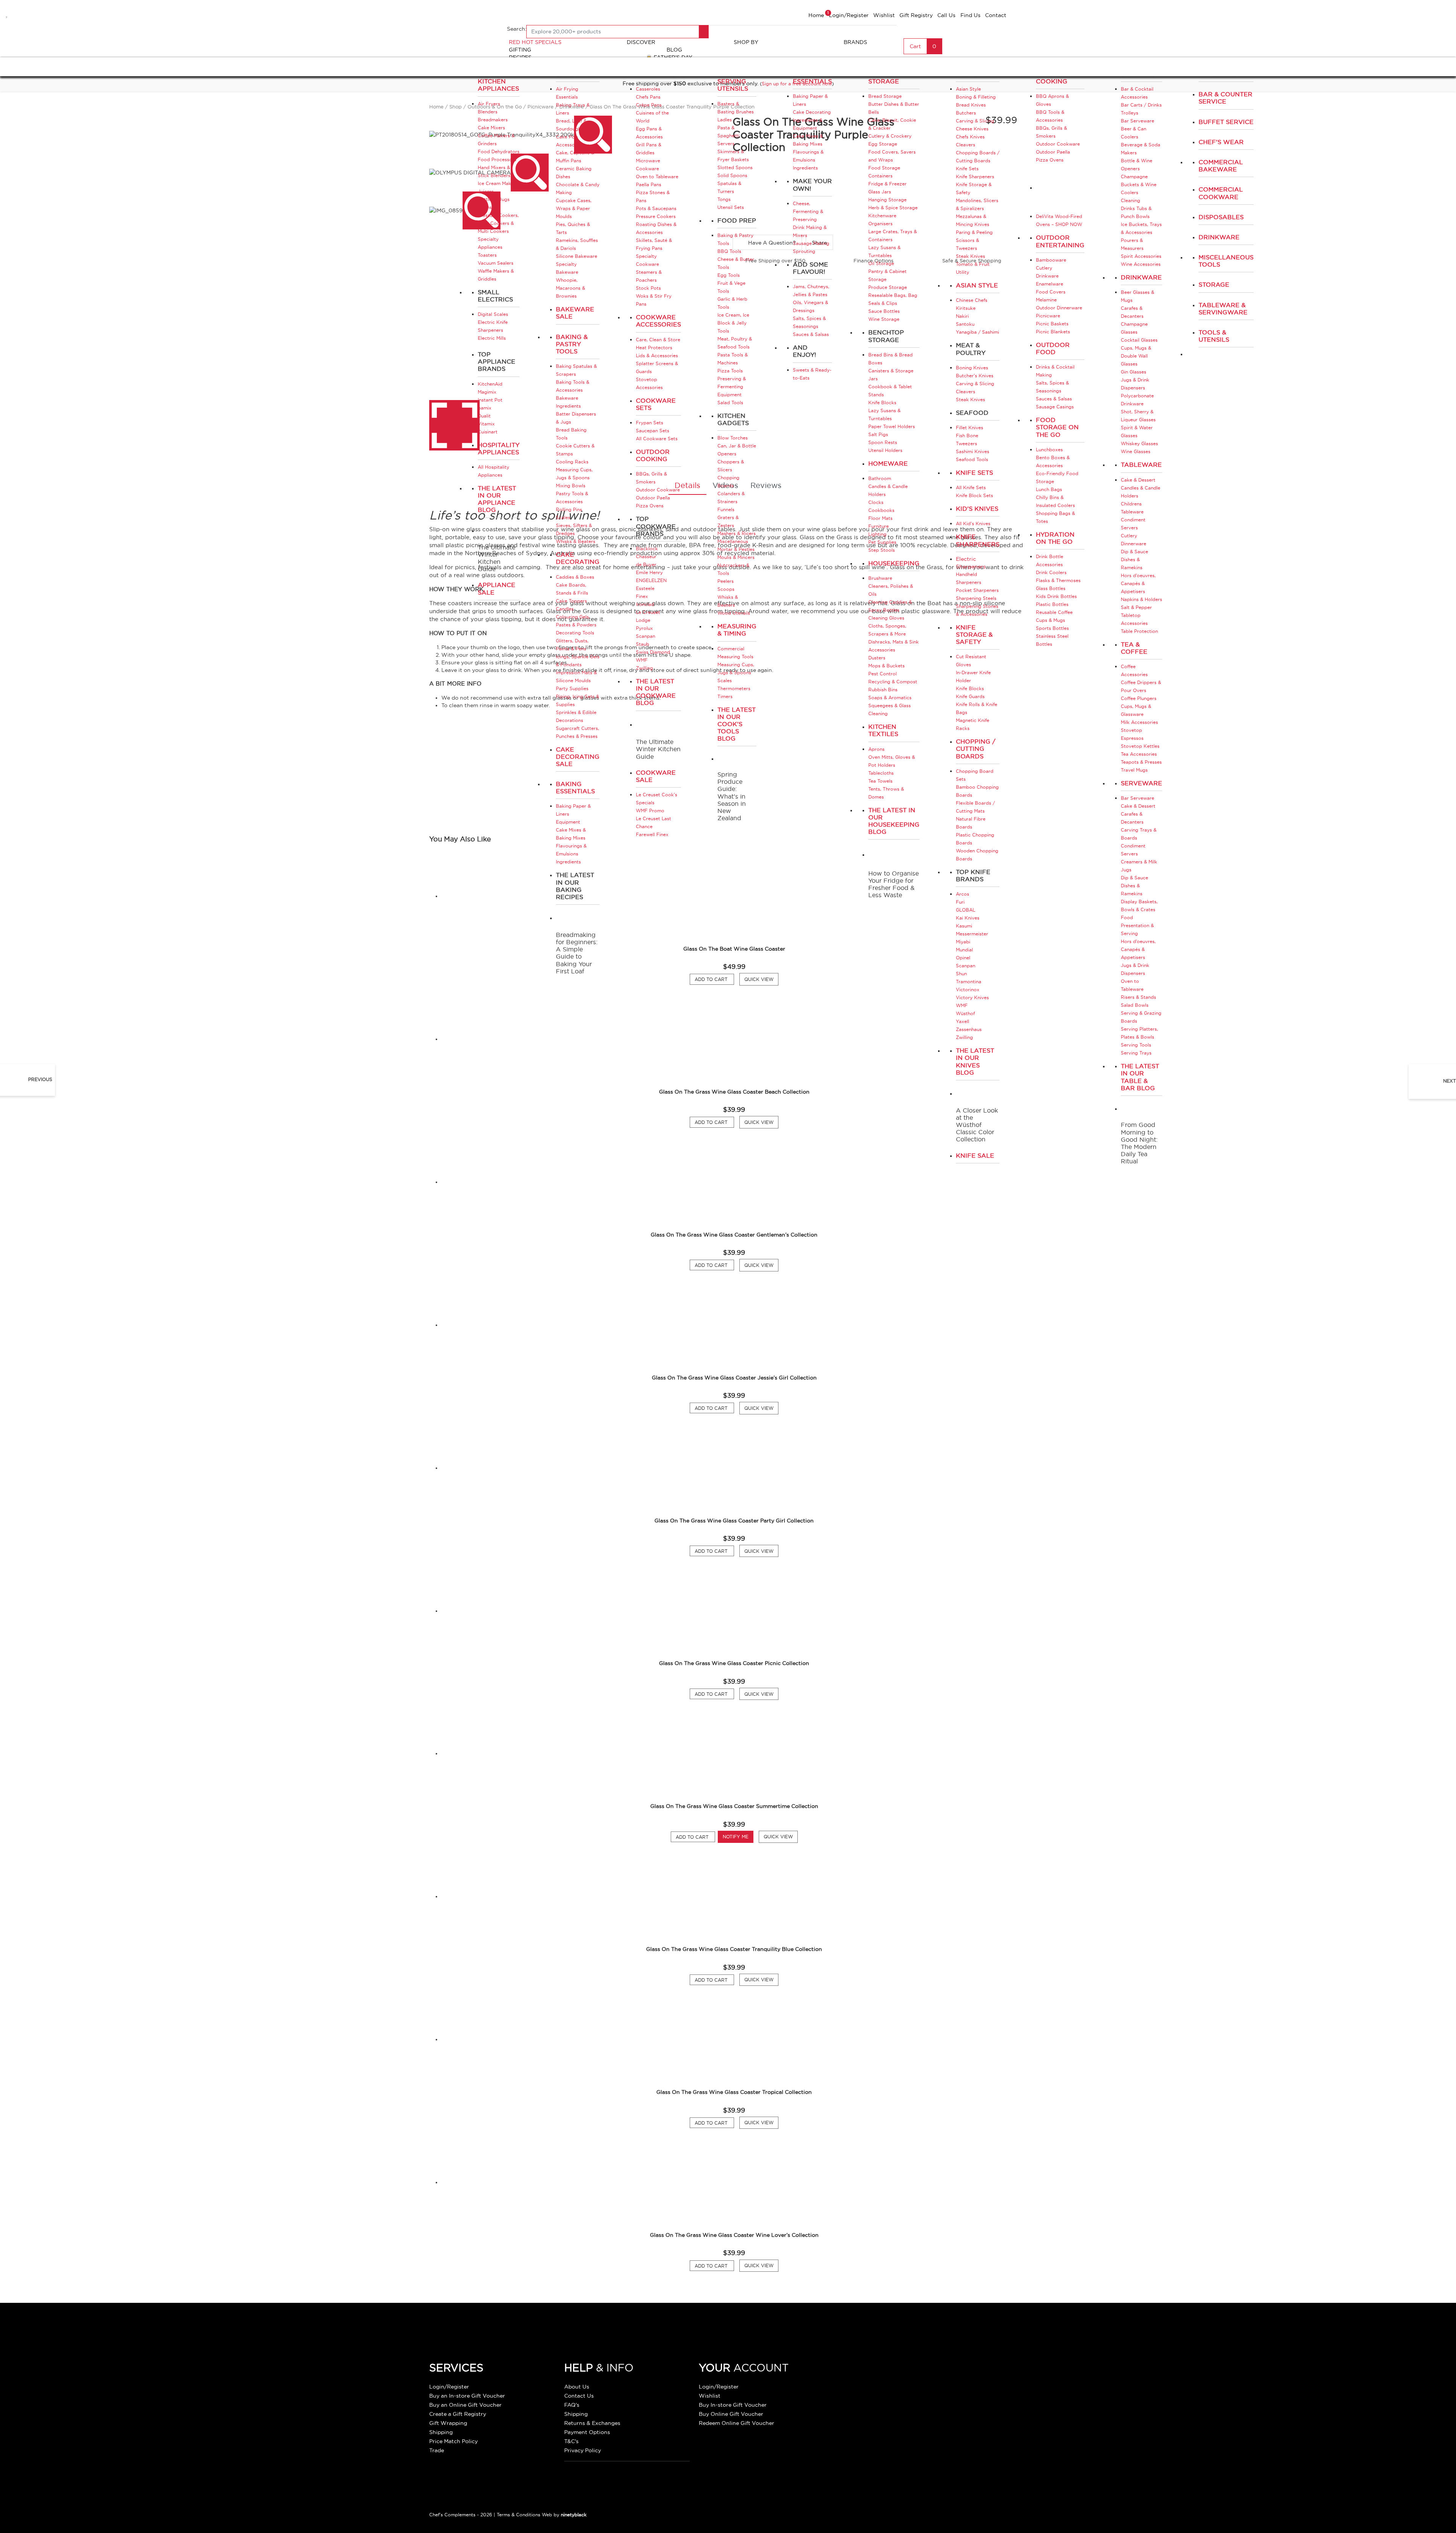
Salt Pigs (878, 434)
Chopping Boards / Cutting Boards (978, 157)
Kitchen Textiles (883, 730)
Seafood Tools (972, 459)
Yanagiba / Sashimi (977, 332)
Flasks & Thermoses (1058, 580)
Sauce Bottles (884, 311)
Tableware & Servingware (1223, 308)
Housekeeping (894, 563)
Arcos (963, 894)
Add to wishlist (7, 13)
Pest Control (883, 674)
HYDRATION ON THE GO (1055, 538)
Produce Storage (888, 287)
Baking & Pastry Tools (572, 344)
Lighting (877, 534)
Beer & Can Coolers (1134, 133)
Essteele (645, 588)
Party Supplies (572, 688)
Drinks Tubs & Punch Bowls (1136, 212)
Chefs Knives (970, 137)
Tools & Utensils (1214, 336)
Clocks (876, 502)
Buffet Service (1226, 122)
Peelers (726, 581)
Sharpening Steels (976, 598)
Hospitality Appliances (499, 448)
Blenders (488, 112)
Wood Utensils (734, 613)
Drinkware (1141, 277)
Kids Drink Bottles (1056, 596)
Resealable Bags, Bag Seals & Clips (893, 299)
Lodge (643, 620)
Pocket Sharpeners (977, 590)
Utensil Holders (885, 450)
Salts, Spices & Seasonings (809, 322)
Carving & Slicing (975, 121)
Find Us (970, 15)
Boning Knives (972, 368)
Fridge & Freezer (887, 184)
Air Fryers (489, 104)
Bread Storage (885, 96)
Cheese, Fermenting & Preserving (808, 211)
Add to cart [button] (714, 979)
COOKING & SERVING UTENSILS (736, 81)
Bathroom (880, 478)
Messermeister (972, 934)
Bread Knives (971, 105)
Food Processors (497, 159)
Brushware (880, 578)
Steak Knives (970, 256)
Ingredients (568, 862)
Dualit (484, 416)
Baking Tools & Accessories (573, 386)
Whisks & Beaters (576, 541)
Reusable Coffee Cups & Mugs (1054, 616)
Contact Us (579, 2396)
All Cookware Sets (657, 439)
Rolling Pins (569, 509)
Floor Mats (880, 518)
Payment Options (587, 2432)
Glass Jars (880, 192)
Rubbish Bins (883, 690)
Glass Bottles (1051, 588)
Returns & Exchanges (592, 2423)
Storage (1214, 284)
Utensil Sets (731, 207)
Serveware (1141, 783)
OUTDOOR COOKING (1053, 78)
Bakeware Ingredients (568, 402)
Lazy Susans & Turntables (884, 251)
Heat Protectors (654, 348)
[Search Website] (704, 32)
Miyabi (963, 942)
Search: (517, 29)
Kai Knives (968, 918)
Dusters (877, 658)
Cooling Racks (572, 462)
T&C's (571, 2441)
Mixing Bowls (571, 486)
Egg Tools (729, 275)
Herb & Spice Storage (893, 208)
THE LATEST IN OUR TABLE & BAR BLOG (1140, 1077)
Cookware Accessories (658, 321)
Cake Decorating (578, 558)
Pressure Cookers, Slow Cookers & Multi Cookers (498, 223)
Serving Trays (1136, 1053)
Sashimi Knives (973, 451)
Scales (563, 517)
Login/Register (849, 15)
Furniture (879, 526)
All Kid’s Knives (973, 523)
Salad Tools (730, 403)
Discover (641, 42)
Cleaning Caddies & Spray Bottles (890, 606)
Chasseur (646, 556)
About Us (577, 2387)
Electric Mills (492, 338)
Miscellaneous (733, 541)
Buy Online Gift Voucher (731, 2414)
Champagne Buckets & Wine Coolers (1139, 184)
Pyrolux (644, 628)
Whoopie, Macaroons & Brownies (570, 288)
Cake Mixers (491, 128)
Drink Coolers (1051, 572)
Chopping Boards (728, 482)
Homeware (888, 463)
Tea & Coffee (1134, 648)
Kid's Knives (977, 508)
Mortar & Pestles (736, 549)
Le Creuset (648, 612)
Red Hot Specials (535, 42)
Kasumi (964, 926)
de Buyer (646, 564)
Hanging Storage (887, 200)
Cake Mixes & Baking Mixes (571, 834)
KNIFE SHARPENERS (978, 540)
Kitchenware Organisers (882, 220)
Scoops (726, 589)
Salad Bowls (1135, 1005)
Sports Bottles (1052, 628)
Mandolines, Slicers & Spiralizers (977, 204)
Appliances (1219, 74)
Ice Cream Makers (498, 183)
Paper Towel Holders (892, 426)
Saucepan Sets (653, 431)
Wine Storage (884, 319)
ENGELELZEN (651, 580)
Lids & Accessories (657, 355)
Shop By (746, 42)
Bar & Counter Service (1225, 98)
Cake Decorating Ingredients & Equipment (812, 120)
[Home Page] (463, 32)
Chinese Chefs (972, 300)
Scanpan (646, 636)
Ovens (485, 207)
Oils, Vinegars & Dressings (810, 306)
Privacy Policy (583, 2450)
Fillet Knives (970, 428)
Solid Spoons (732, 175)
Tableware (1141, 465)
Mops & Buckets (886, 666)
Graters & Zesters (728, 521)
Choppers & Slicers (731, 466)
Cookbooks (881, 510)
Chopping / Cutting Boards (976, 749)
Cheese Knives (972, 129)
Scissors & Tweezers (967, 244)
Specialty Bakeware (567, 268)
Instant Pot (490, 400)
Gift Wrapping (448, 2423)
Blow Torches (733, 438)
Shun (961, 974)
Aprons (876, 749)
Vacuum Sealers (496, 263)
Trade (437, 2450)
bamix (485, 408)
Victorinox (968, 990)
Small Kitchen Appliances (498, 81)
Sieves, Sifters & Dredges (574, 529)
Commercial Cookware (1221, 193)
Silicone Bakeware (577, 256)
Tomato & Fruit (973, 264)
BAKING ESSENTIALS (812, 78)
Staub (642, 644)
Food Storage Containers (884, 172)
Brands (855, 42)
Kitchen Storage (884, 78)
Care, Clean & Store (658, 340)
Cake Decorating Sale (578, 756)
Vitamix (486, 424)
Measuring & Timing (737, 630)
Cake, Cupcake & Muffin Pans (575, 157)
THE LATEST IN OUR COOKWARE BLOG (656, 692)
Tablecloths (881, 773)
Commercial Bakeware (1221, 166)
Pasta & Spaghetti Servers (728, 136)
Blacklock (647, 549)
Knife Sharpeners (975, 177)
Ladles (725, 120)
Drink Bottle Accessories (1050, 560)
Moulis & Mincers (736, 557)
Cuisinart (488, 432)
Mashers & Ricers (737, 533)
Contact (996, 15)
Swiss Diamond (653, 652)
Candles (565, 609)
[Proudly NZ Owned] (891, 2382)
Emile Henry (649, 572)
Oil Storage (881, 263)
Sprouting (804, 251)
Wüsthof (965, 1013)
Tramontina (969, 982)
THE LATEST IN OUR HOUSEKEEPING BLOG (894, 821)
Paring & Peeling (974, 232)
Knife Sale (975, 1155)
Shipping (441, 2432)
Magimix (487, 392)
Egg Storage (883, 144)
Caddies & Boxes (575, 577)
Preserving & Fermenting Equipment (732, 387)
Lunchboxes (1049, 450)
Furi (960, 902)
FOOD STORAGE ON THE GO (1057, 427)
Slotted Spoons (735, 167)
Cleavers (966, 145)
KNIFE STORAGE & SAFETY (974, 634)
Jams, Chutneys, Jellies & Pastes (811, 290)
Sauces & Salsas (811, 334)
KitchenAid (490, 384)
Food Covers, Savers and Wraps (892, 156)
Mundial (964, 950)
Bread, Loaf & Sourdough (571, 125)
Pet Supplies (882, 542)
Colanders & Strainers (731, 497)
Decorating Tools (575, 633)
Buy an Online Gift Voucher (465, 2405)
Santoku (965, 324)
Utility (963, 272)
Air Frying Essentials (567, 93)
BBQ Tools (729, 251)
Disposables (1221, 217)
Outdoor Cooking (653, 455)
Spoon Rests (883, 442)
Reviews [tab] (766, 485)
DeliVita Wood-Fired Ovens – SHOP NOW (1059, 220)
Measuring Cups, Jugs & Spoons (574, 474)
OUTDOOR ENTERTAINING (1060, 241)
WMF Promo (650, 811)
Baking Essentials (575, 787)
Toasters (487, 255)
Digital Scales (493, 314)
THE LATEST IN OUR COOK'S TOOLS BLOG (737, 724)
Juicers (486, 191)
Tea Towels (880, 781)
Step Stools (882, 550)
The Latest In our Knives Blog (975, 1061)
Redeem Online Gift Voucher (737, 2423)
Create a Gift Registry (458, 2414)
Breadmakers (493, 120)
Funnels (726, 509)
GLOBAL (966, 910)
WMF (642, 660)
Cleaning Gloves (886, 618)
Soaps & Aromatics (890, 698)
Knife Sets (967, 169)
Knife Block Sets (974, 495)
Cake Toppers (571, 601)
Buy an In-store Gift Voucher (467, 2396)
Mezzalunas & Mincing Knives (973, 220)
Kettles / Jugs (494, 199)
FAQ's (572, 2405)
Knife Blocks (882, 403)
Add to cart (695, 1837)
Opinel (963, 958)
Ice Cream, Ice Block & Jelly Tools (733, 323)
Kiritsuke (966, 308)
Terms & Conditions (519, 2515)
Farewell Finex (652, 834)
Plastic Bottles (1052, 604)
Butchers (966, 113)
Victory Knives (972, 997)
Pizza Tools (730, 371)
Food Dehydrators (499, 151)
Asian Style (968, 89)
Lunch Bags (1049, 489)
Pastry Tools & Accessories (572, 497)
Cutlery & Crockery (890, 136)
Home (816, 15)
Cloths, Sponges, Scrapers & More (887, 630)
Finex (642, 596)
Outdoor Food (1053, 348)
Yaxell (963, 1021)
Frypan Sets (650, 423)
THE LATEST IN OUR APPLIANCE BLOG (497, 499)
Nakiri (962, 316)
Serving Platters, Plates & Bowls (1139, 1033)
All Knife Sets (971, 487)
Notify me (736, 1837)
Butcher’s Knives (975, 376)
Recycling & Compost (893, 682)
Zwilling (644, 668)
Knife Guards (970, 696)
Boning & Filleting (976, 97)
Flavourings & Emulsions (571, 850)
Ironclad (645, 604)
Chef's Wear (1221, 142)
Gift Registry (916, 15)
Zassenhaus (969, 1029)
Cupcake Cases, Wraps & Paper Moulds (574, 208)
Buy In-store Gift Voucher (733, 2405)
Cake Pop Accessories (569, 141)
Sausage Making (811, 243)
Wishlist (884, 15)
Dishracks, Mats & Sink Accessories (894, 646)
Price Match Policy (453, 2441)
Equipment (568, 822)
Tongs (724, 199)
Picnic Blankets (1053, 332)
